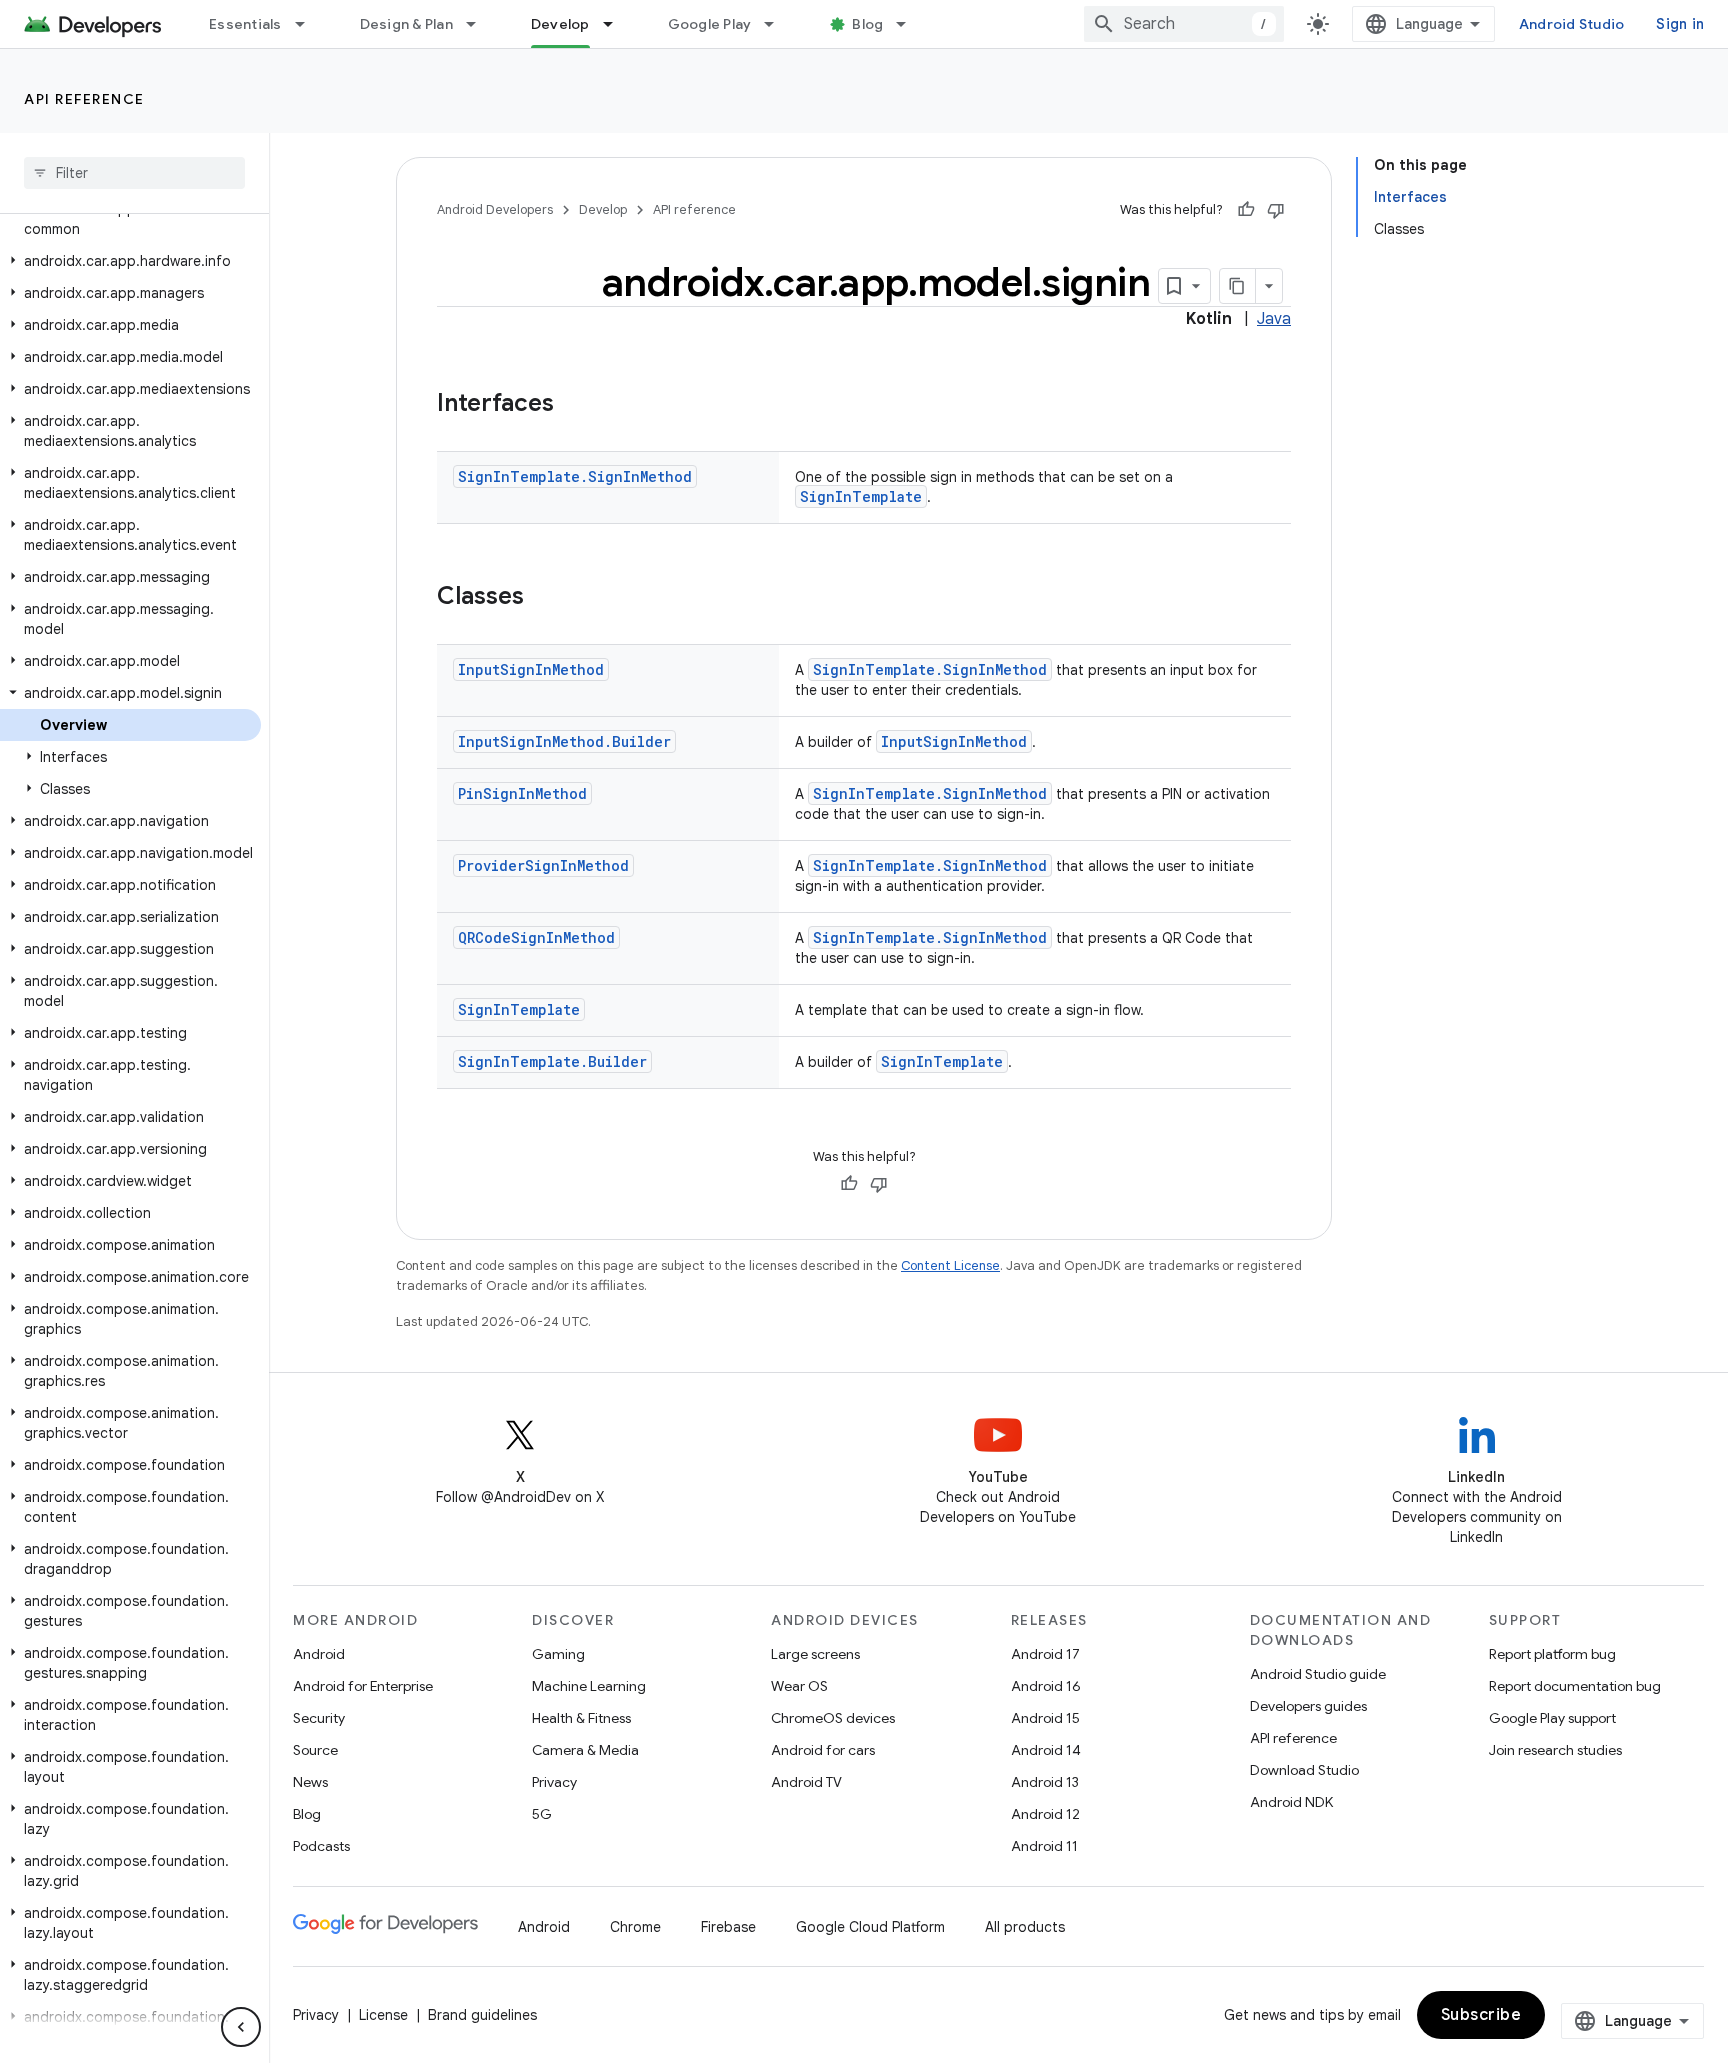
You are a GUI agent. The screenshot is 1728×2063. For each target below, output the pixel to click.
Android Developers (495, 209)
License (383, 2015)
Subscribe (1481, 2015)
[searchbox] (134, 173)
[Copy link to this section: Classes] (544, 598)
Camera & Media (585, 1750)
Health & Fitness (581, 1718)
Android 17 (1045, 1654)
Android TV (806, 1782)
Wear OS (799, 1686)
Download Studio (1304, 1770)
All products (1025, 1927)
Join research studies (1555, 1750)
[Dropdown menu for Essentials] (309, 24)
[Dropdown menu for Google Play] (778, 24)
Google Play (710, 24)
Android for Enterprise (363, 1686)
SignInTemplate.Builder (552, 1061)
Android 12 (1045, 1814)
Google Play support (1552, 1718)
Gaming (558, 1654)
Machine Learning (589, 1686)
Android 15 (1045, 1718)
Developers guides (1308, 1706)
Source (315, 1750)
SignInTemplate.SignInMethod (575, 476)
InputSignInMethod (531, 669)
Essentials (245, 24)
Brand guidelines (482, 2015)
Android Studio (1572, 24)
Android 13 (1045, 1782)
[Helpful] (1246, 210)
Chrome (635, 1927)
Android (319, 1654)
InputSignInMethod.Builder (564, 741)
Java (1274, 319)
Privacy (554, 1782)
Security (319, 1718)
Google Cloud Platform (870, 1927)
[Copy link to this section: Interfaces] (574, 405)
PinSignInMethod (522, 793)
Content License (950, 1265)
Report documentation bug (1575, 1686)
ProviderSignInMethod (543, 865)
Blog (867, 24)
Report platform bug (1552, 1654)
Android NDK (1291, 1802)
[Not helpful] (1276, 210)
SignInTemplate (861, 496)
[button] (130, 219)
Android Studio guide (1318, 1674)
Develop (560, 24)
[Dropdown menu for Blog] (910, 24)
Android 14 (1046, 1750)
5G (542, 1814)
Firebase (728, 1927)
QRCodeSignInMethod (536, 937)
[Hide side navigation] (241, 2027)
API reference (84, 99)
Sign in (1680, 24)
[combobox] (1184, 24)
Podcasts (321, 1846)
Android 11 (1044, 1846)
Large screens (815, 1654)
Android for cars (823, 1750)
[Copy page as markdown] (1238, 286)
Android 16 (1046, 1686)
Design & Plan (406, 24)
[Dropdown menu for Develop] (617, 24)
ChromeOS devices (833, 1718)
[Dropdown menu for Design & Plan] (480, 24)
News (310, 1782)
